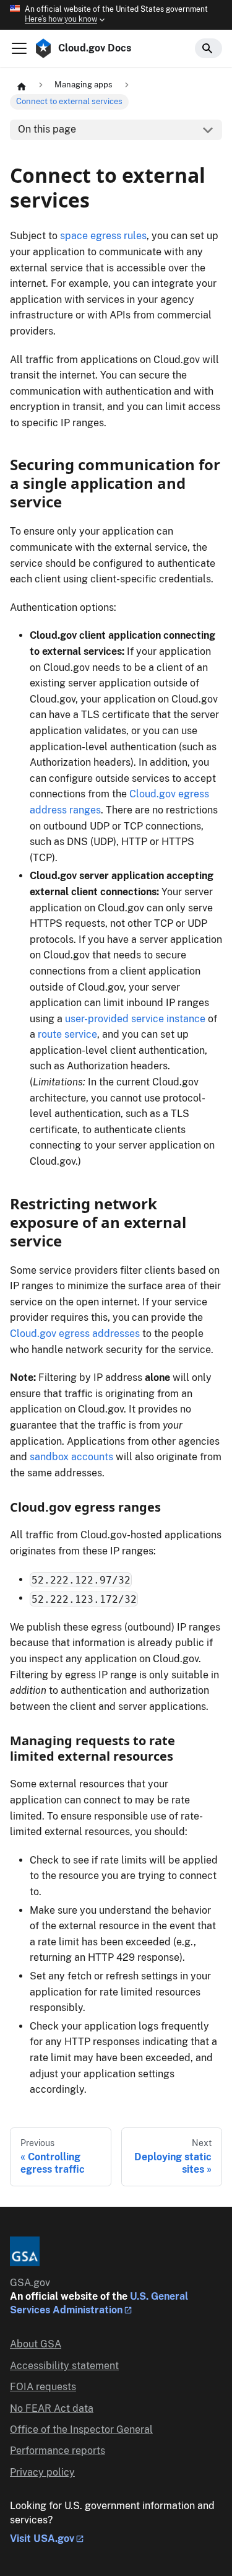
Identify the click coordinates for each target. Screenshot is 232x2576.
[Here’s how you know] (116, 15)
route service (67, 1034)
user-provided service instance (135, 1019)
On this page (47, 129)
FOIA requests (43, 2387)
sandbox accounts (71, 1457)
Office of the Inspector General (81, 2429)
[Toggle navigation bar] (19, 48)
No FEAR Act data (52, 2408)
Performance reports (58, 2451)
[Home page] (22, 85)
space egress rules (103, 236)
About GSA (36, 2344)
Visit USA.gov (42, 2539)
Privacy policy (42, 2472)
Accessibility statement (64, 2366)
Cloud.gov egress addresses (75, 1334)
